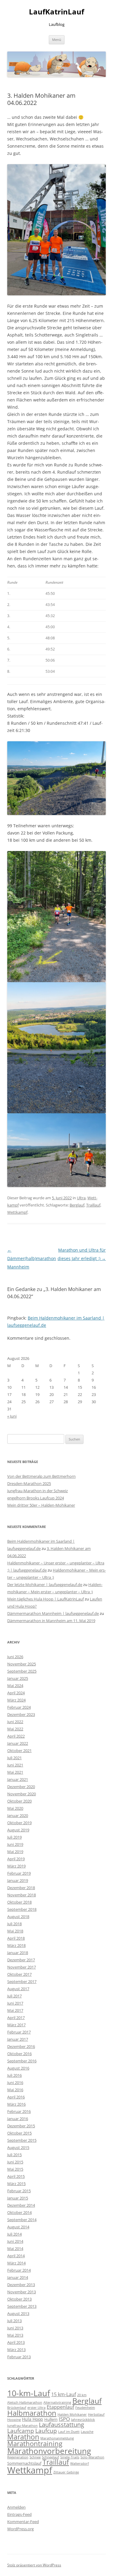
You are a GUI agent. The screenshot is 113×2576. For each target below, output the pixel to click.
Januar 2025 (18, 1678)
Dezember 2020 (21, 1787)
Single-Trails (70, 2457)
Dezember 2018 (21, 1888)
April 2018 (16, 1938)
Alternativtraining (57, 2402)
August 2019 (18, 1830)
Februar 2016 (19, 2111)
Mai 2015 (15, 2169)
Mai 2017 (15, 2010)
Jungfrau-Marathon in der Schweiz (38, 1491)
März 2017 (16, 2025)
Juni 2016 (15, 2083)
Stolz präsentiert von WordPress (34, 2565)
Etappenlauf (60, 2407)
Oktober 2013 (19, 2299)
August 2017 (18, 1989)
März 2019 (16, 1866)
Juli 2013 (14, 2321)
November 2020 (22, 1794)
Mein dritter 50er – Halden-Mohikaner (41, 1505)
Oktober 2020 (19, 1801)
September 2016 (22, 2061)
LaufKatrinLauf (56, 12)
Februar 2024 (19, 1707)
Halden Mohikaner (72, 2415)
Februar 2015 (19, 2191)
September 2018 (22, 1909)
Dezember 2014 (21, 2205)
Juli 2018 (14, 1924)
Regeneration (18, 2457)
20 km (82, 2395)
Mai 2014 (15, 2249)
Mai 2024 (15, 1686)
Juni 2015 (15, 2162)
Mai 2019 (15, 1852)
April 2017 (16, 2018)
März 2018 (16, 1945)
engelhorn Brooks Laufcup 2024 (36, 1498)
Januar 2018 (18, 1953)
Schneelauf (50, 2457)
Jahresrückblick (83, 2420)
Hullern (51, 2419)
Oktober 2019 (19, 1823)
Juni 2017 (15, 2003)
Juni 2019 (15, 1844)
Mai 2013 (15, 2335)
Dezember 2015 (21, 2126)
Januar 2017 (18, 2039)
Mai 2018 (15, 1931)
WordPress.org (20, 2529)
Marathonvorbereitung (49, 2451)
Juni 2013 (15, 2328)
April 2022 (16, 1736)
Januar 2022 (18, 1743)
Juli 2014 (14, 2234)
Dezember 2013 (21, 2285)
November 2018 (22, 1895)
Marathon (23, 2437)
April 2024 (16, 1693)
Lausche (87, 2432)
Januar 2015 (18, 2198)
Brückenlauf (17, 2408)
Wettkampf (17, 1212)
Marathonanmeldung (57, 2438)
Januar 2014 (18, 2277)
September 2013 (22, 2306)
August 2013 (18, 2313)
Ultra (81, 1198)
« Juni (12, 1416)
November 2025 (22, 1664)
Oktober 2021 (19, 1751)
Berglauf (77, 1205)
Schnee (35, 2457)
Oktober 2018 (19, 1902)
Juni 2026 (15, 1657)
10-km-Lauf (29, 2393)
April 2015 (16, 2176)
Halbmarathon (32, 2413)
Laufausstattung (61, 2425)
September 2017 (22, 1981)
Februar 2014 (19, 2270)
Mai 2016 (15, 2090)
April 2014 (16, 2256)
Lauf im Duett (69, 2432)
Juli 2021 (14, 1758)
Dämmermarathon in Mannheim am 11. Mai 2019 (51, 1621)
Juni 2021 (15, 1765)
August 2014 (18, 2227)
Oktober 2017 (19, 1974)
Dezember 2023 (21, 1714)
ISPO (64, 2419)
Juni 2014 (15, 2241)
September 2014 (22, 2220)
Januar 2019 (18, 1880)
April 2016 (16, 2097)
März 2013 (16, 2350)
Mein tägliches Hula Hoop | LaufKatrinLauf (46, 1599)
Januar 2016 (18, 2119)
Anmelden (16, 2507)
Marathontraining (35, 2444)
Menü (57, 40)
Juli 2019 (14, 1837)
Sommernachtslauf (24, 2463)
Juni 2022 (15, 1722)
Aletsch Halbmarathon (25, 2402)
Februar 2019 (19, 1873)
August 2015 (18, 2147)
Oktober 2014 (19, 2212)
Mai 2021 (15, 1772)
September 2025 (22, 1671)
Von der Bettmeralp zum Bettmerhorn (41, 1476)
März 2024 (16, 1700)
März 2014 (16, 2263)
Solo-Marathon (92, 2457)
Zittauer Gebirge (66, 2472)
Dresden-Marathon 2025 (29, 1483)
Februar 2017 (19, 2032)
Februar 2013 (19, 2357)
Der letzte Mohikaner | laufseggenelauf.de (45, 1585)
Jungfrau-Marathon (22, 2426)
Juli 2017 (14, 1996)
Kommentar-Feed (23, 2522)
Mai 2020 (15, 1808)
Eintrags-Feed (19, 2514)
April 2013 (16, 2342)
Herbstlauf (96, 2415)
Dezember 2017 (21, 1960)
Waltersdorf (80, 2464)
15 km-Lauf (64, 2394)
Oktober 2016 (19, 2054)
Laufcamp (21, 2431)
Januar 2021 (18, 1779)
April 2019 (16, 1859)
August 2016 (18, 2068)
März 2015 (16, 2184)
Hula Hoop (33, 2419)
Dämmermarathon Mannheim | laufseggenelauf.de (53, 1613)
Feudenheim (85, 2408)
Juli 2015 (14, 2155)
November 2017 (22, 1967)
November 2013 (22, 2292)
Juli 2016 (14, 2075)
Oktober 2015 (19, 2133)
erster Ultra (36, 2408)
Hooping (14, 2420)
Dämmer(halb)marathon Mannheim (32, 1258)
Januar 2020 (18, 1815)
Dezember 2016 (21, 2046)
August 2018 (18, 1917)
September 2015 (22, 2140)
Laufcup (46, 2431)
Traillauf (93, 1205)
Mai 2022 (15, 1729)
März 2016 (16, 2104)
